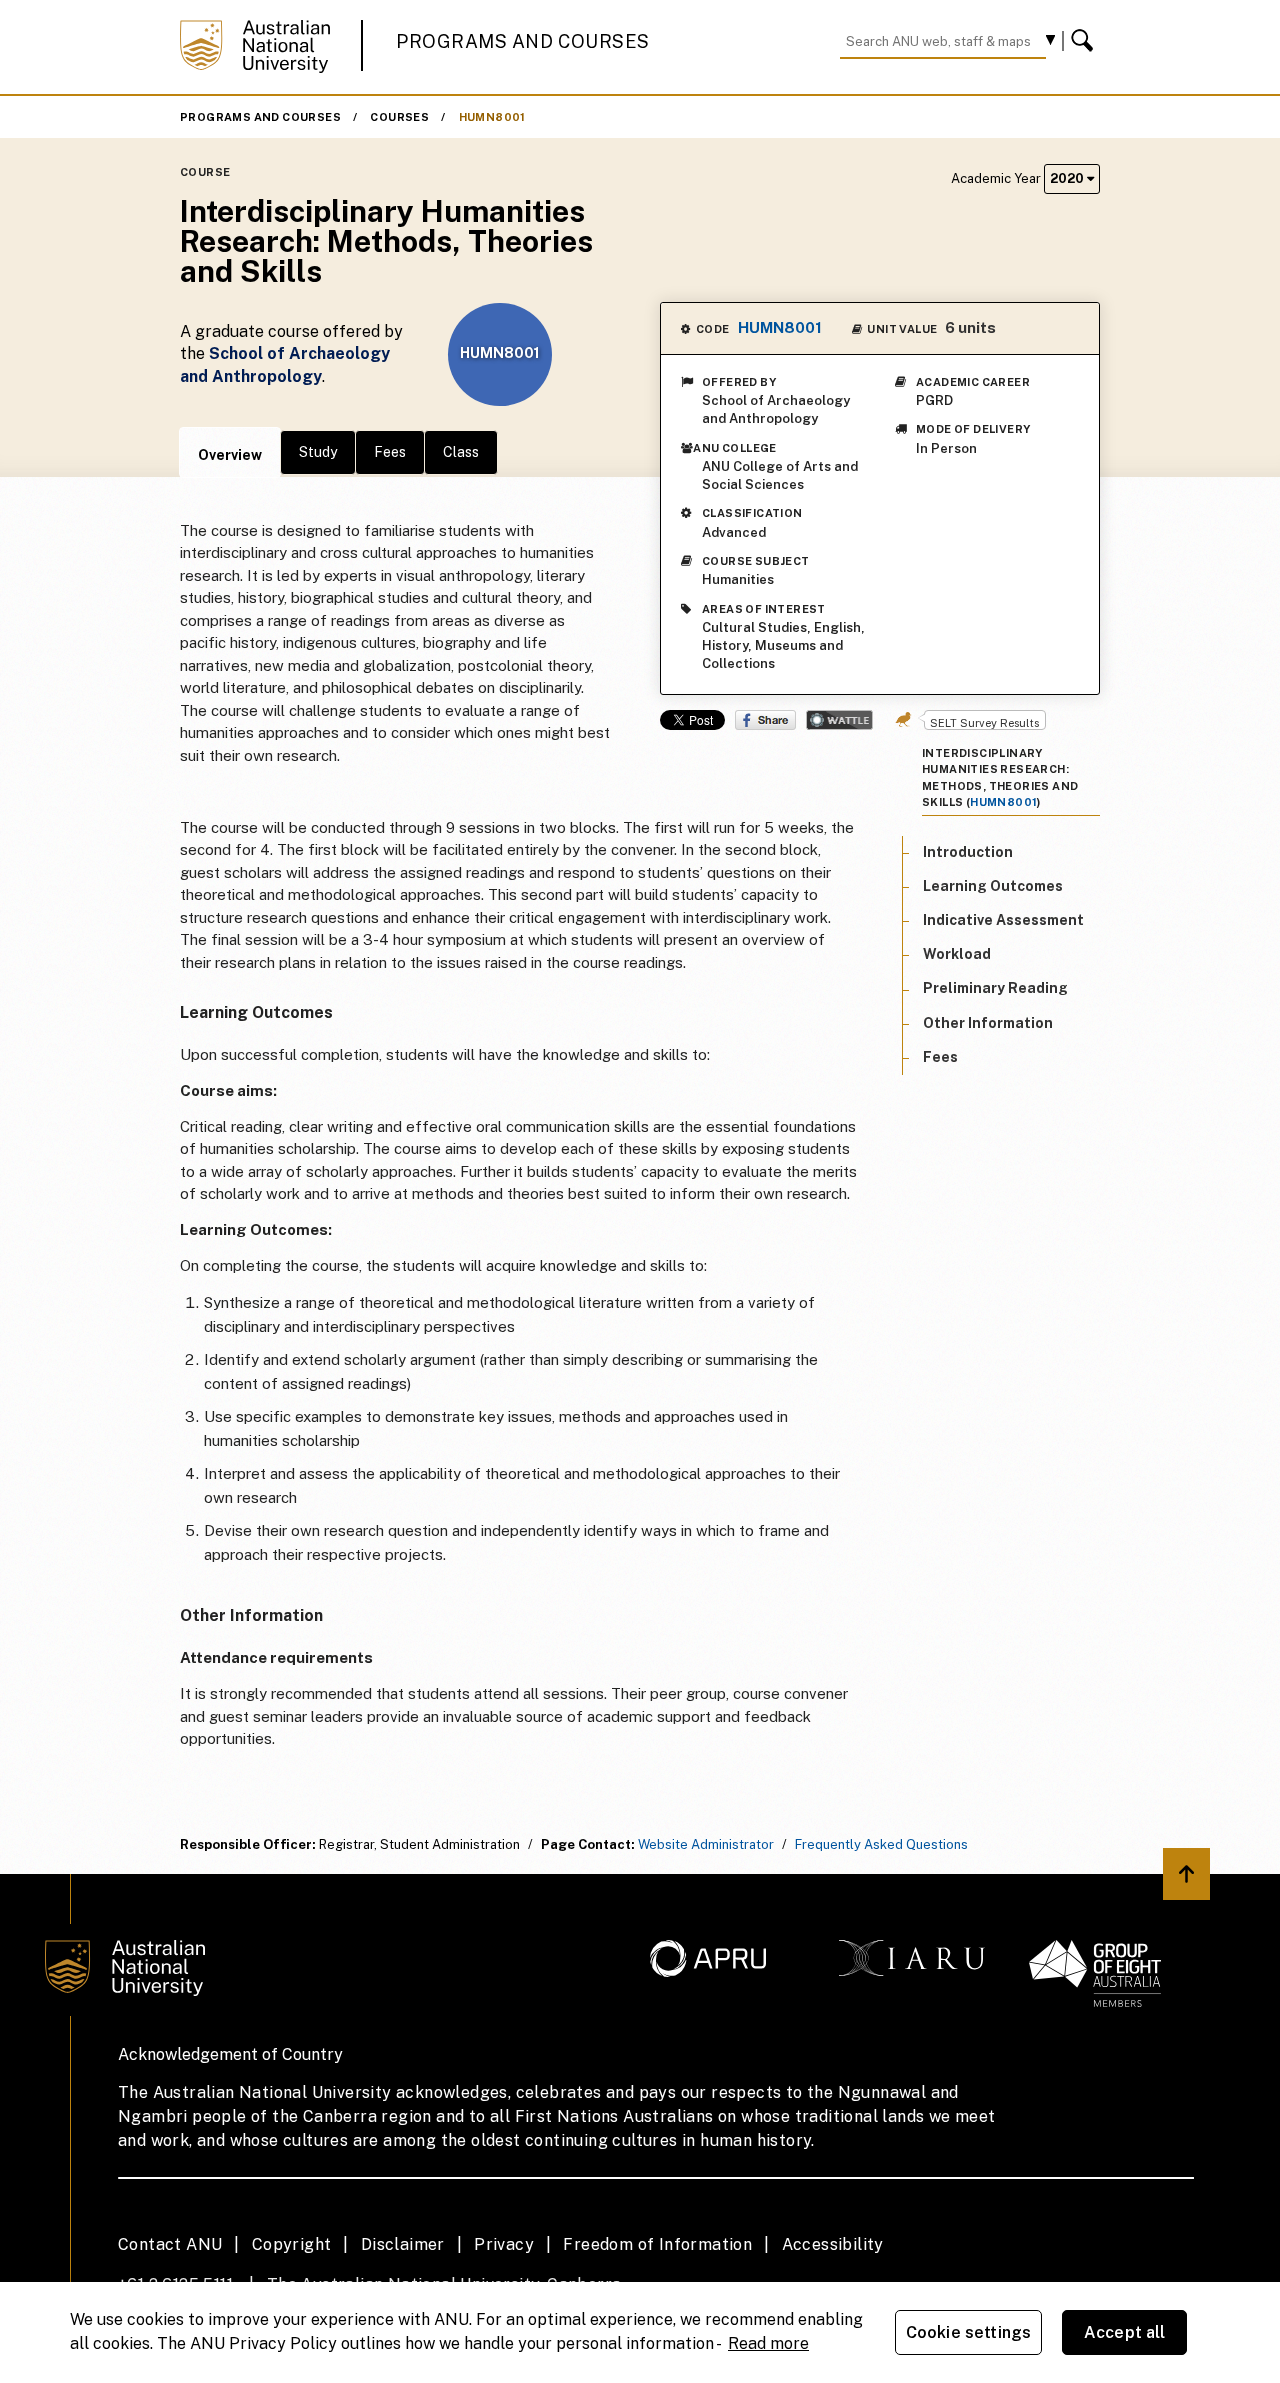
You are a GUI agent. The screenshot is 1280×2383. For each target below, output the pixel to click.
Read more (768, 2343)
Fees (390, 452)
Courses (399, 117)
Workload (957, 954)
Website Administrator (706, 1844)
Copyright (292, 2244)
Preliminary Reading (995, 989)
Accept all (1125, 2332)
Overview (230, 455)
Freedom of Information (657, 2244)
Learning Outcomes (993, 886)
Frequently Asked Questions (881, 1844)
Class (461, 452)
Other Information (988, 1023)
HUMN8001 (492, 117)
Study (318, 452)
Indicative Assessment (1003, 920)
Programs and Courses (523, 41)
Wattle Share (839, 720)
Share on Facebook (765, 720)
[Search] (1085, 41)
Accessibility (833, 2244)
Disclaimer (403, 2244)
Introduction (968, 852)
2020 (1068, 178)
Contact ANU (170, 2244)
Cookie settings (968, 2332)
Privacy (504, 2244)
